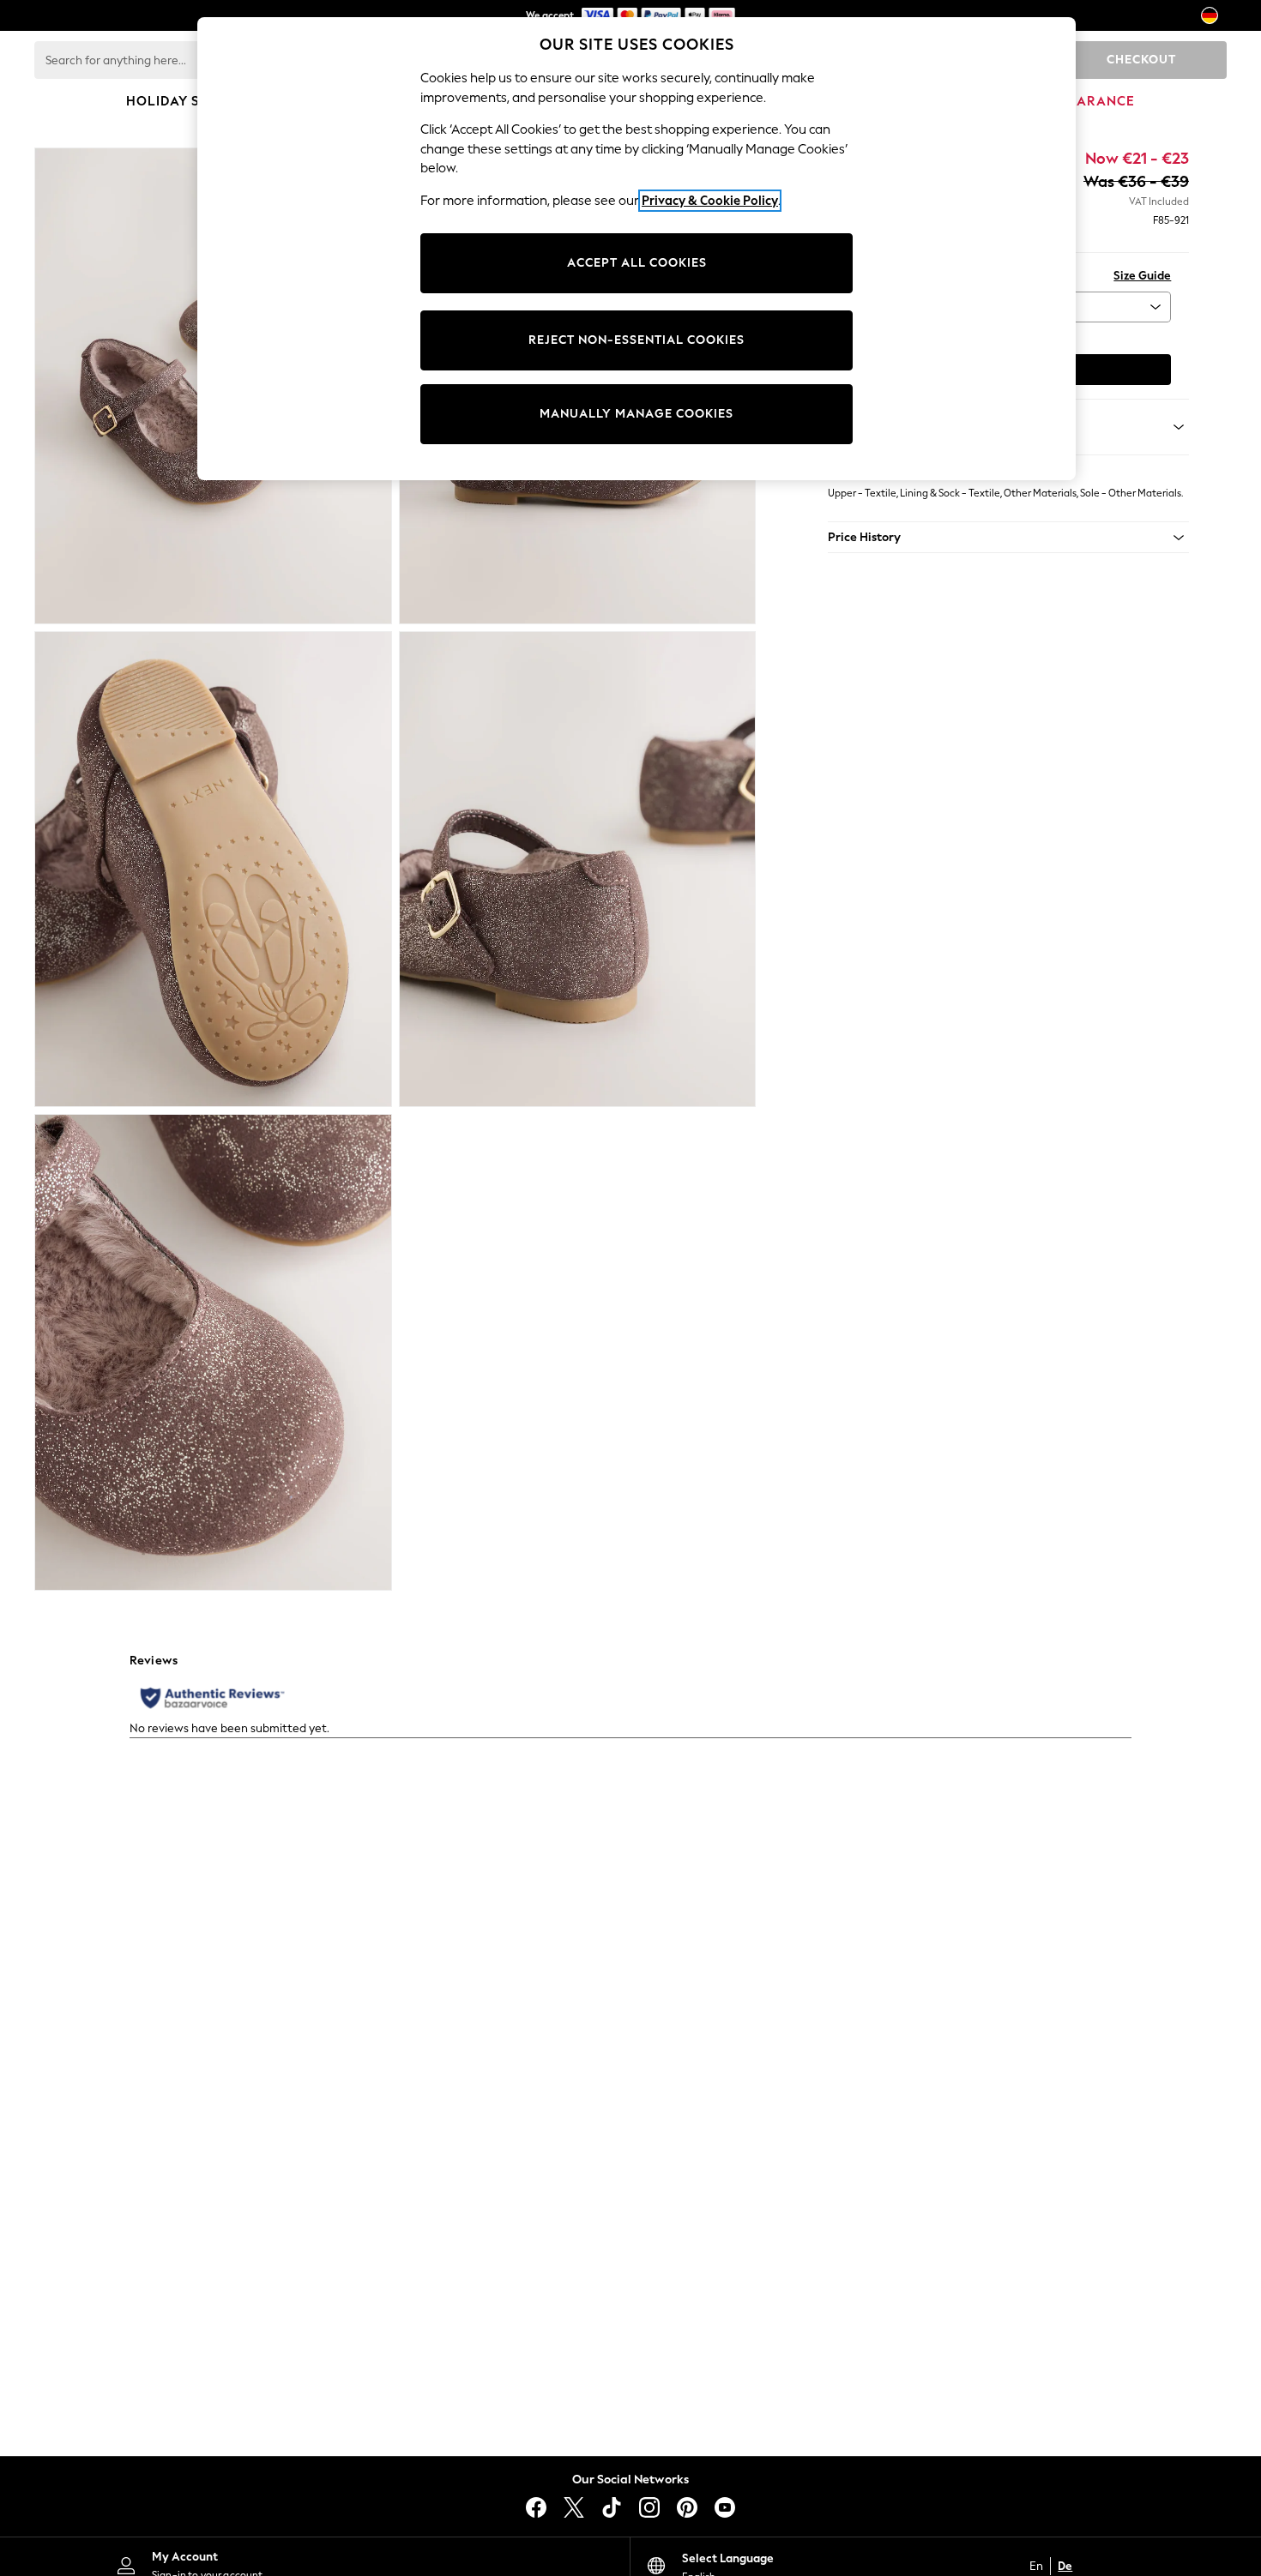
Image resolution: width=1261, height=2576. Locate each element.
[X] (574, 2507)
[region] (637, 249)
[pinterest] (687, 2507)
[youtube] (725, 2507)
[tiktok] (612, 2507)
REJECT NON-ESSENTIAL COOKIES (637, 340)
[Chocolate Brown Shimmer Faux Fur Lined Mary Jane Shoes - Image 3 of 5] (213, 870)
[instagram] (649, 2507)
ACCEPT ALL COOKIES (637, 263)
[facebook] (536, 2507)
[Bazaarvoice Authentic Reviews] (212, 1698)
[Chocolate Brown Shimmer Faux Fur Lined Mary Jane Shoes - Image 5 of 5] (213, 1352)
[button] (1008, 538)
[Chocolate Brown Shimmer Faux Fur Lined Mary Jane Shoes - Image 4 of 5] (578, 870)
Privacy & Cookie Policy (710, 201)
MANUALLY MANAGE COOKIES (637, 414)
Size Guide (1142, 276)
